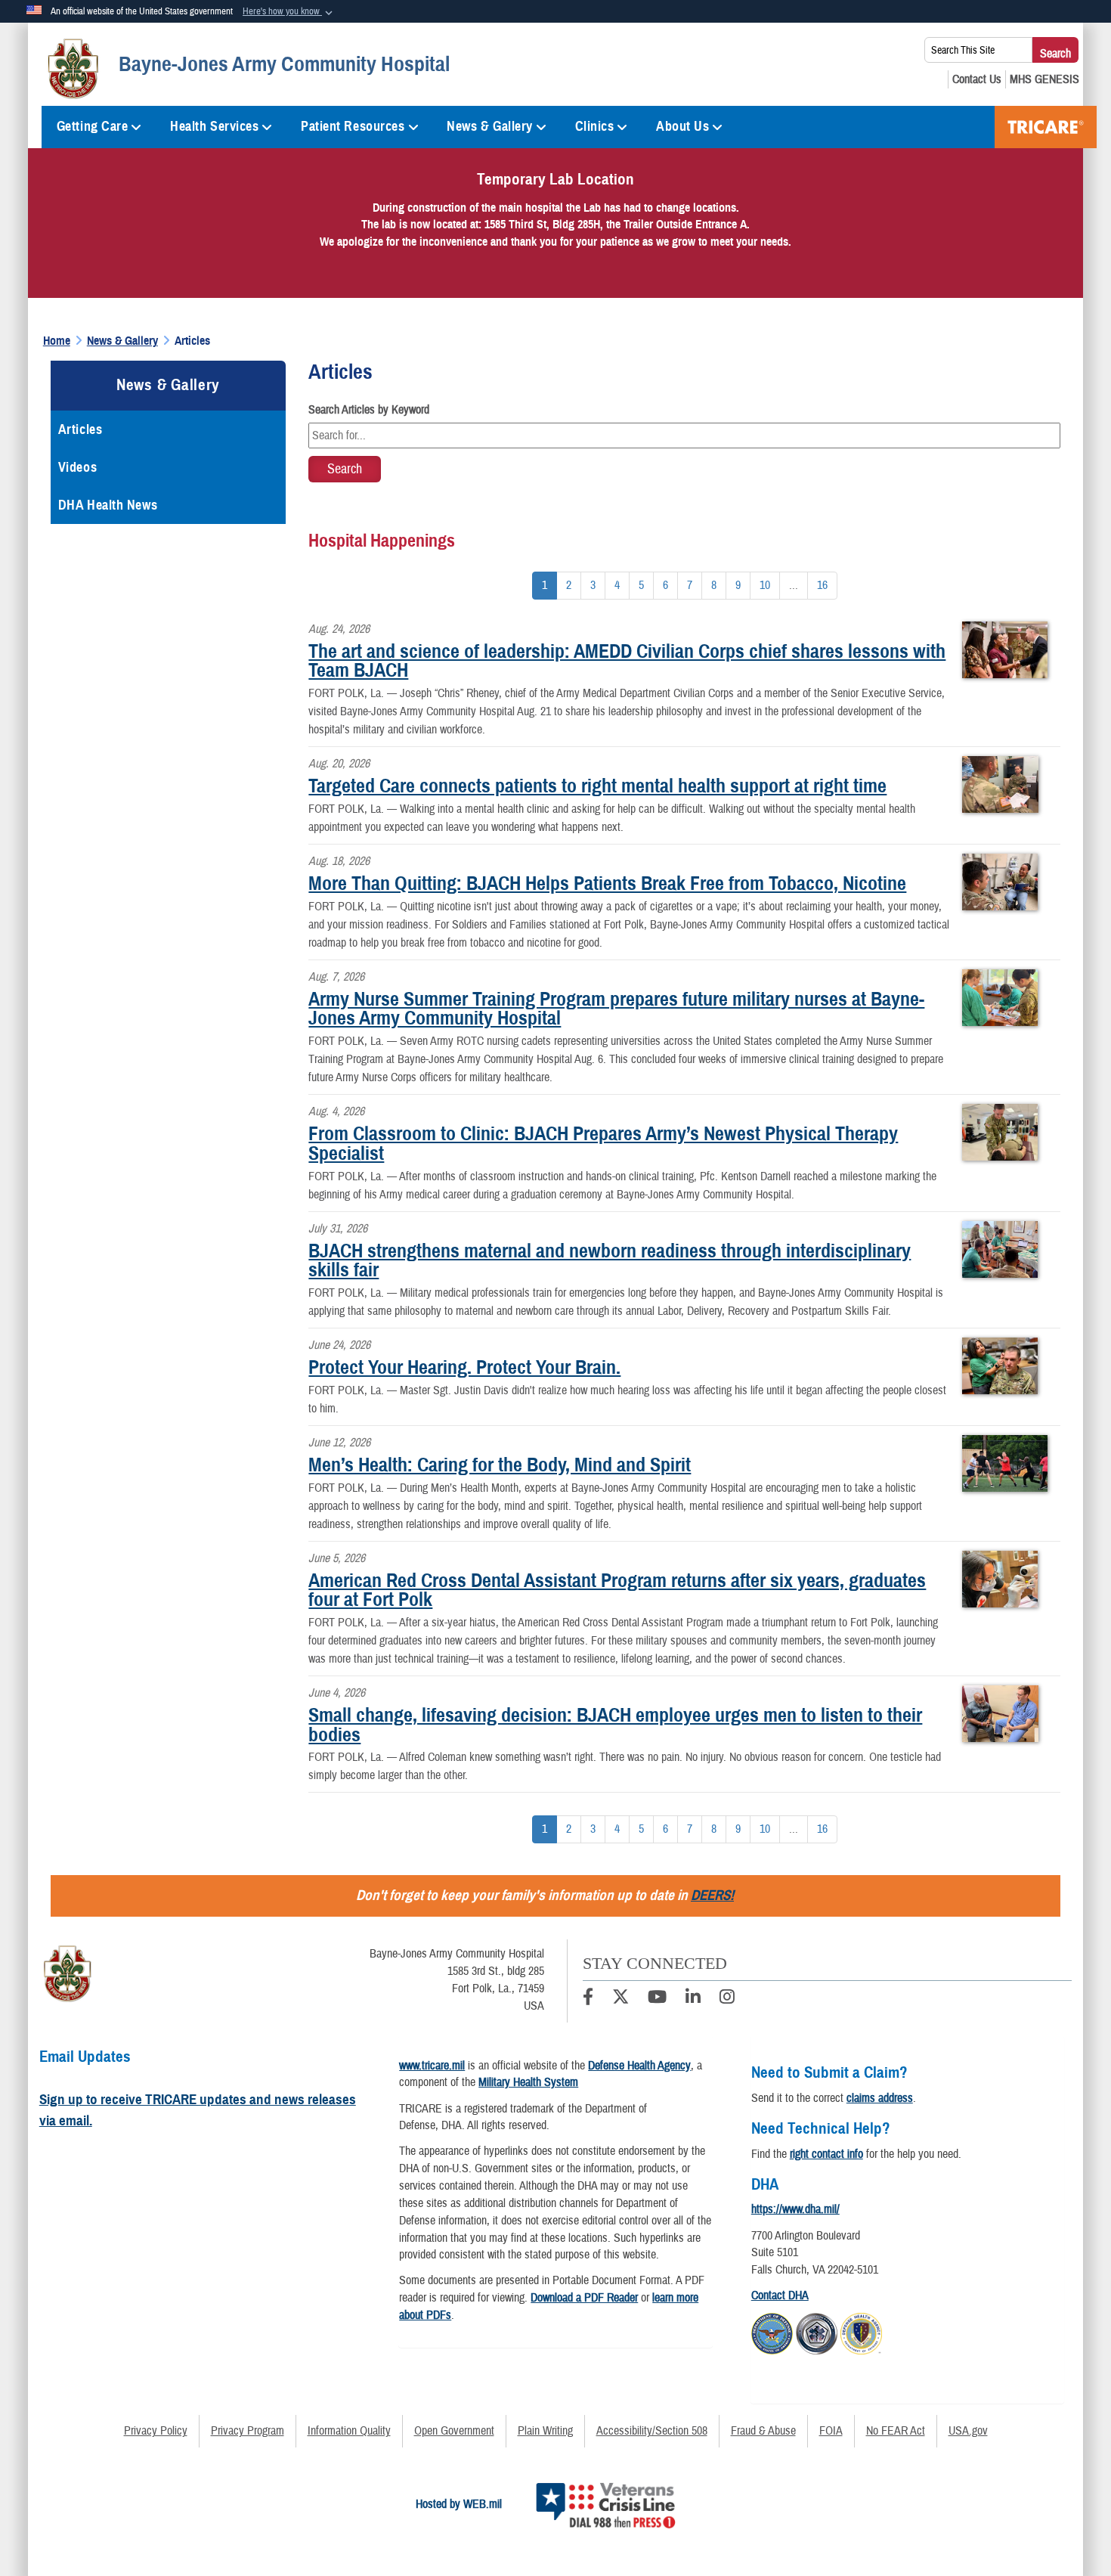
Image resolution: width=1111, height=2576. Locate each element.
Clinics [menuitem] (595, 126)
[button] (289, 12)
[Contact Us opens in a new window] (977, 79)
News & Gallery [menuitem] (490, 126)
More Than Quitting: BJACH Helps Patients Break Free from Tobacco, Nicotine (607, 883)
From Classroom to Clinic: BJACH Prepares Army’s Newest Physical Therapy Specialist (603, 1143)
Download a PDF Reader (584, 2298)
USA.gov (968, 2431)
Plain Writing (545, 2431)
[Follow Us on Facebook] (588, 1999)
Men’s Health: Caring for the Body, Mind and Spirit (500, 1465)
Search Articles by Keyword (369, 410)
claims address (880, 2098)
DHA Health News (108, 505)
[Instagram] (727, 1999)
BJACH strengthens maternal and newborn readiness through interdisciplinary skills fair (610, 1260)
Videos (77, 467)
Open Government (454, 2431)
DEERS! (712, 1895)
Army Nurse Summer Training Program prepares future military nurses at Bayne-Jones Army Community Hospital (616, 1009)
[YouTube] (657, 1999)
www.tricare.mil (432, 2066)
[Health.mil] (817, 2332)
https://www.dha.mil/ (795, 2209)
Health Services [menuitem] (214, 126)
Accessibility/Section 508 (652, 2431)
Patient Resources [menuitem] (353, 126)
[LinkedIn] (693, 1999)
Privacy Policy (156, 2431)
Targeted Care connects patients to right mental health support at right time (597, 786)
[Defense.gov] (772, 2332)
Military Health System (528, 2082)
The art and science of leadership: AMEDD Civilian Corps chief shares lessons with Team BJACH (627, 661)
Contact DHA (780, 2295)
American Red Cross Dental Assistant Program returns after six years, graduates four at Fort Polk (617, 1590)
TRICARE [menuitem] (1046, 127)
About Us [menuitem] (682, 126)
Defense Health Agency (639, 2066)
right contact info (826, 2154)
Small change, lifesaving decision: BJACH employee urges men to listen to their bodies (615, 1725)
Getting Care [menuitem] (93, 126)
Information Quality (349, 2431)
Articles (80, 429)
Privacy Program (248, 2431)
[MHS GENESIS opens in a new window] (1044, 79)
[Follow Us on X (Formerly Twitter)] (620, 1999)
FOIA (831, 2431)
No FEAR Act (896, 2431)
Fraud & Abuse (763, 2431)
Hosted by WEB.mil (459, 2504)
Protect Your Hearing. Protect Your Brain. (464, 1367)
